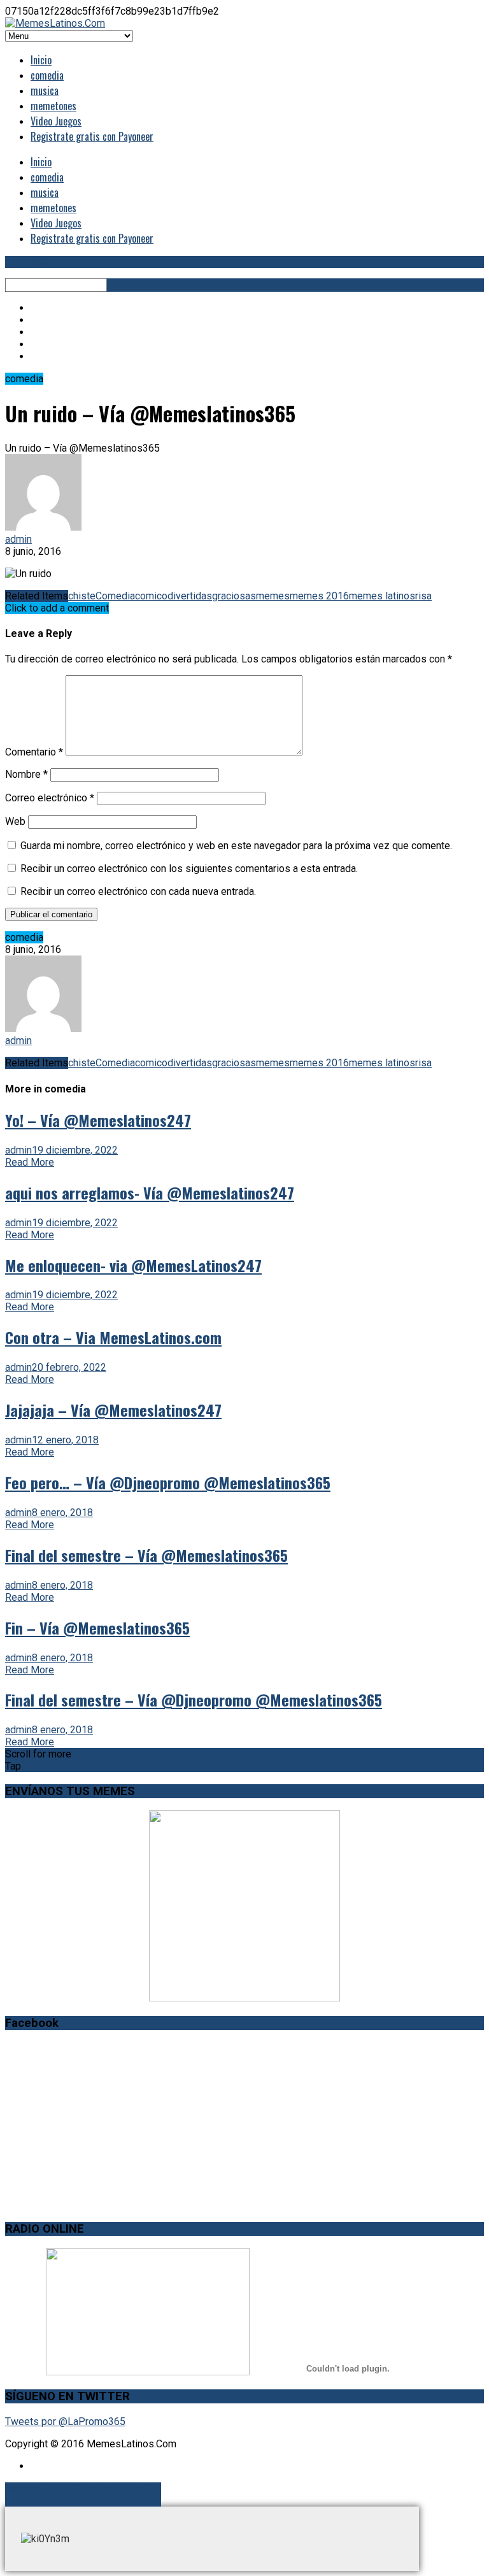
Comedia (115, 596)
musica (45, 90)
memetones (53, 106)
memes (273, 596)
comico (151, 596)
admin (18, 539)
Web (15, 821)
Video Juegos (56, 121)
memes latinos (382, 596)
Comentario (34, 752)
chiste (82, 596)
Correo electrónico (50, 798)
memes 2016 (319, 596)
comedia (47, 75)
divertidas (190, 596)
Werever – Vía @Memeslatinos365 (83, 2501)
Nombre (26, 774)
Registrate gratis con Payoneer (92, 136)
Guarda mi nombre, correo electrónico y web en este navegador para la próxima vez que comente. (236, 846)
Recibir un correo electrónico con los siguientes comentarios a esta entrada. (189, 869)
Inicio (41, 60)
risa (423, 596)
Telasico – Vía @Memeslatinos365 (83, 2488)
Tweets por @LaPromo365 (65, 2422)
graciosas (234, 596)
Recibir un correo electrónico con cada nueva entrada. (138, 891)
